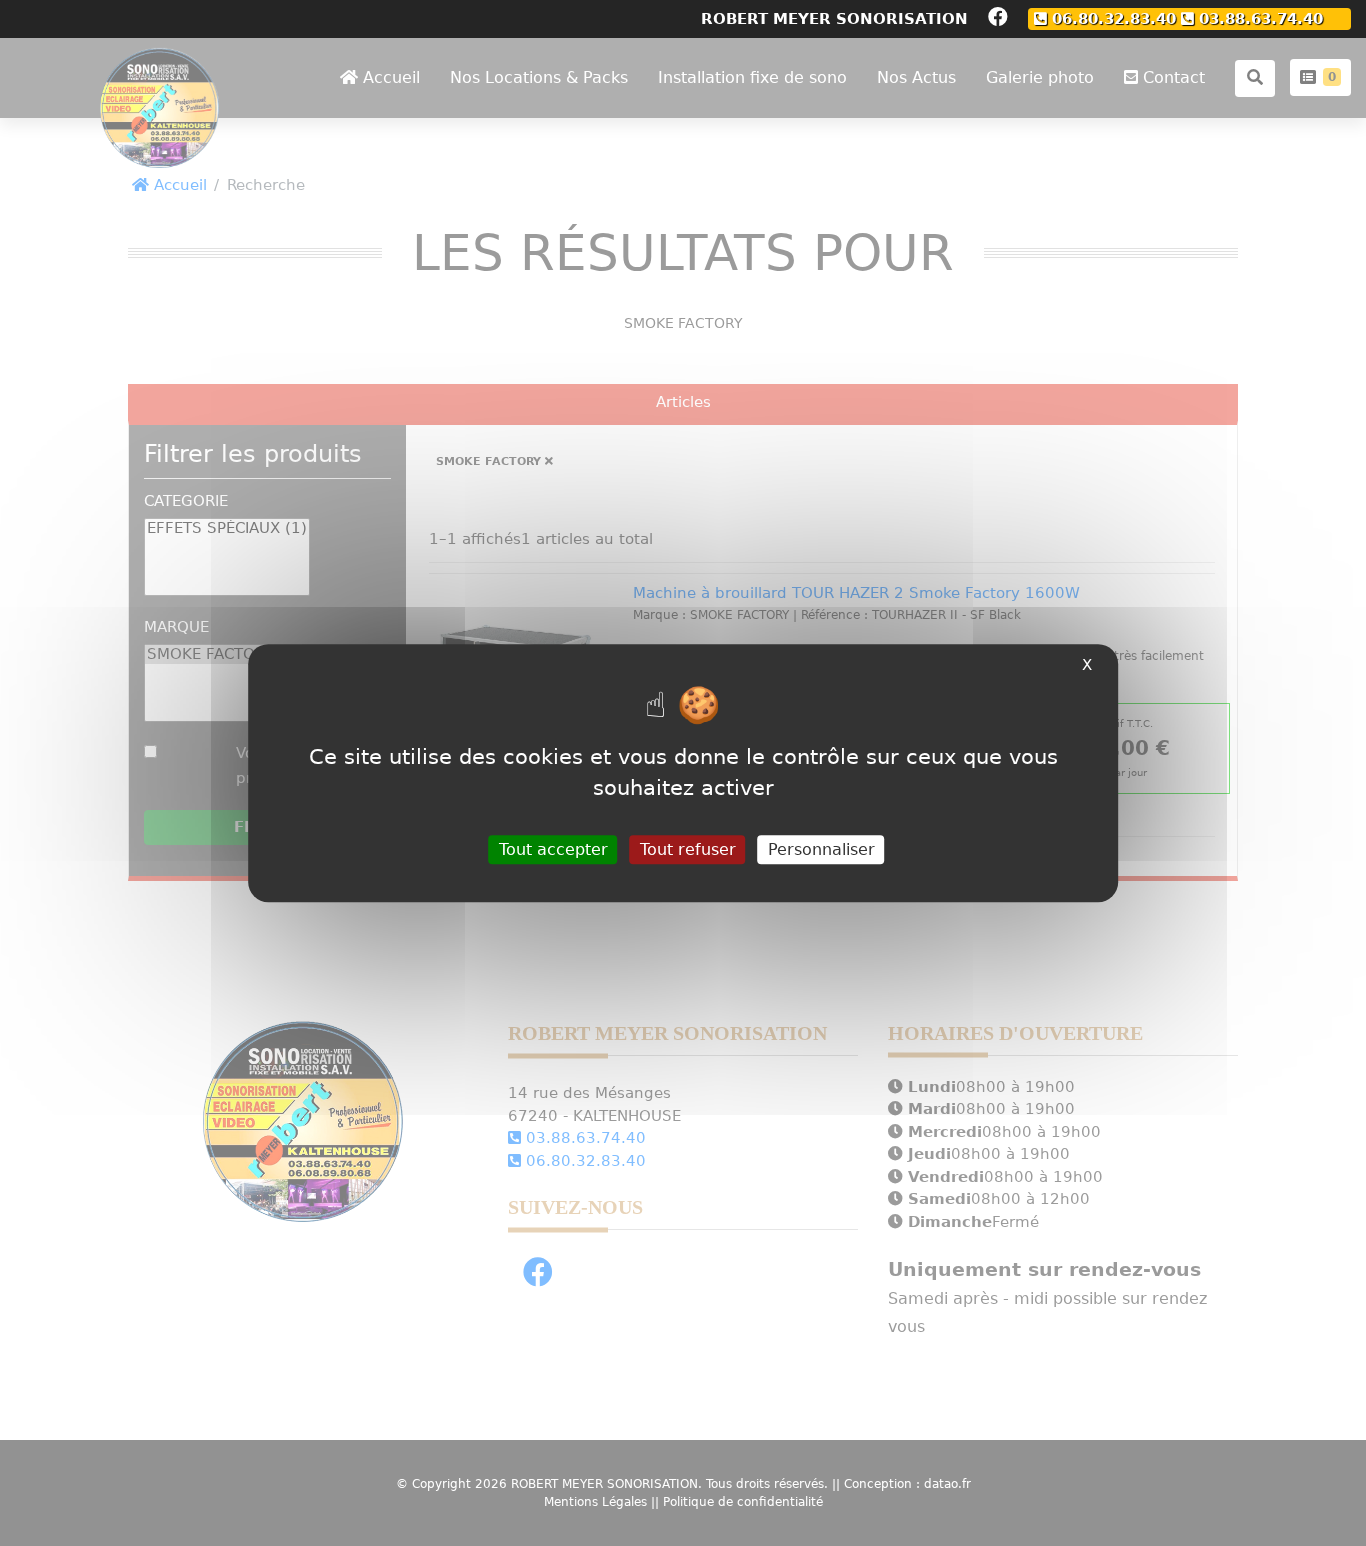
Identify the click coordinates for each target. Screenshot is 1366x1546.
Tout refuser (688, 849)
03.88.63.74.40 (1258, 18)
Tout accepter (553, 849)
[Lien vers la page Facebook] (998, 19)
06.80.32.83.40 (1111, 18)
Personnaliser (821, 849)
